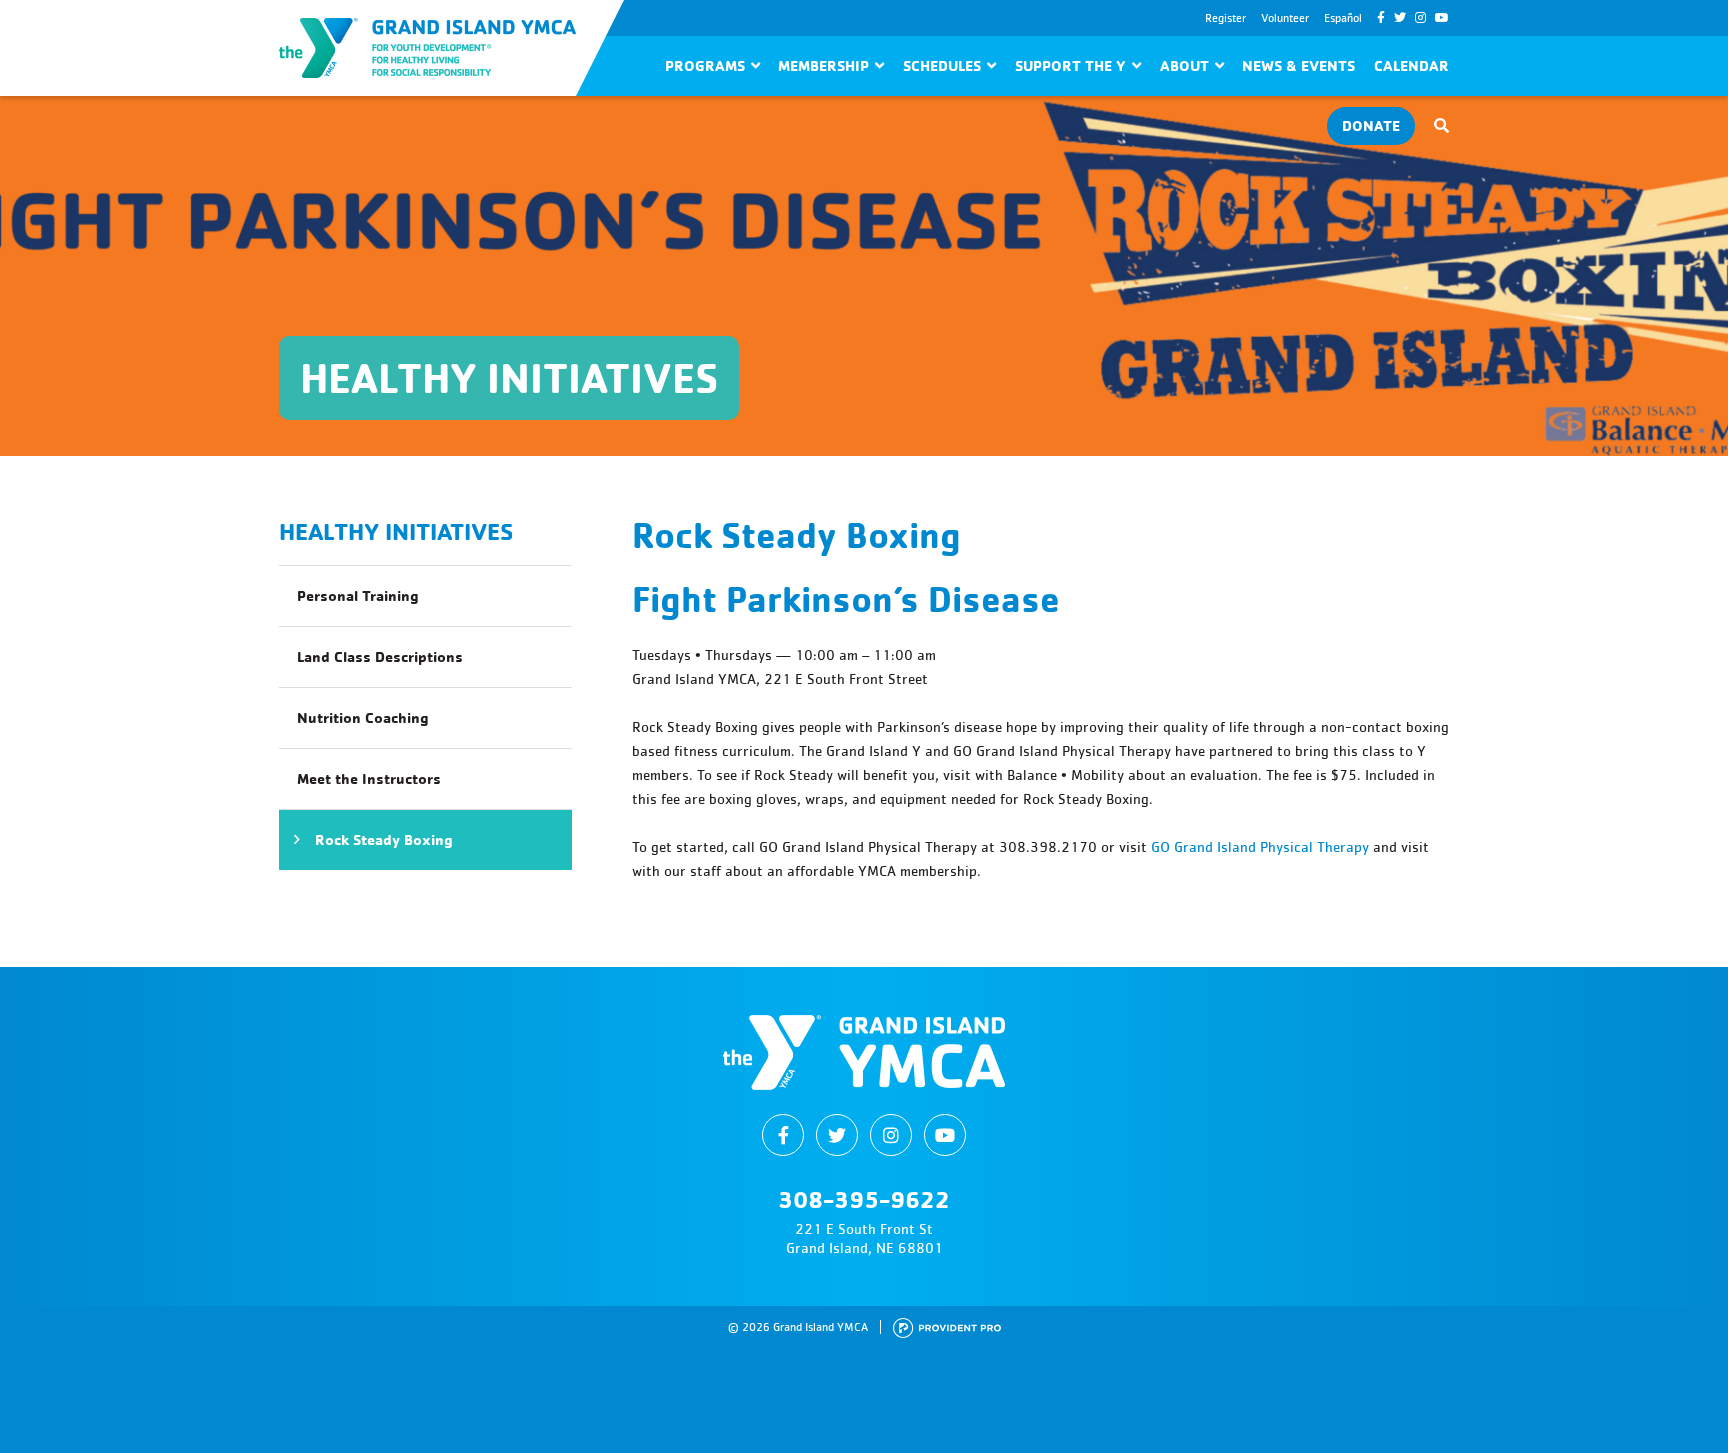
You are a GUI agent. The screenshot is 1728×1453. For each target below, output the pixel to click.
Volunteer (1285, 18)
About (1184, 65)
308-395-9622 (864, 1199)
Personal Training (358, 595)
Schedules (942, 65)
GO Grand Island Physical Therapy (1260, 846)
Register (1225, 18)
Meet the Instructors (369, 778)
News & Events (1298, 65)
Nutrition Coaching (363, 717)
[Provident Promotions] (947, 1327)
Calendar (1411, 65)
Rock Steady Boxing (384, 839)
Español (1343, 18)
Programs (705, 65)
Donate (1371, 125)
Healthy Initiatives (396, 531)
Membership (823, 65)
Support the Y (1070, 65)
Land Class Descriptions (380, 656)
